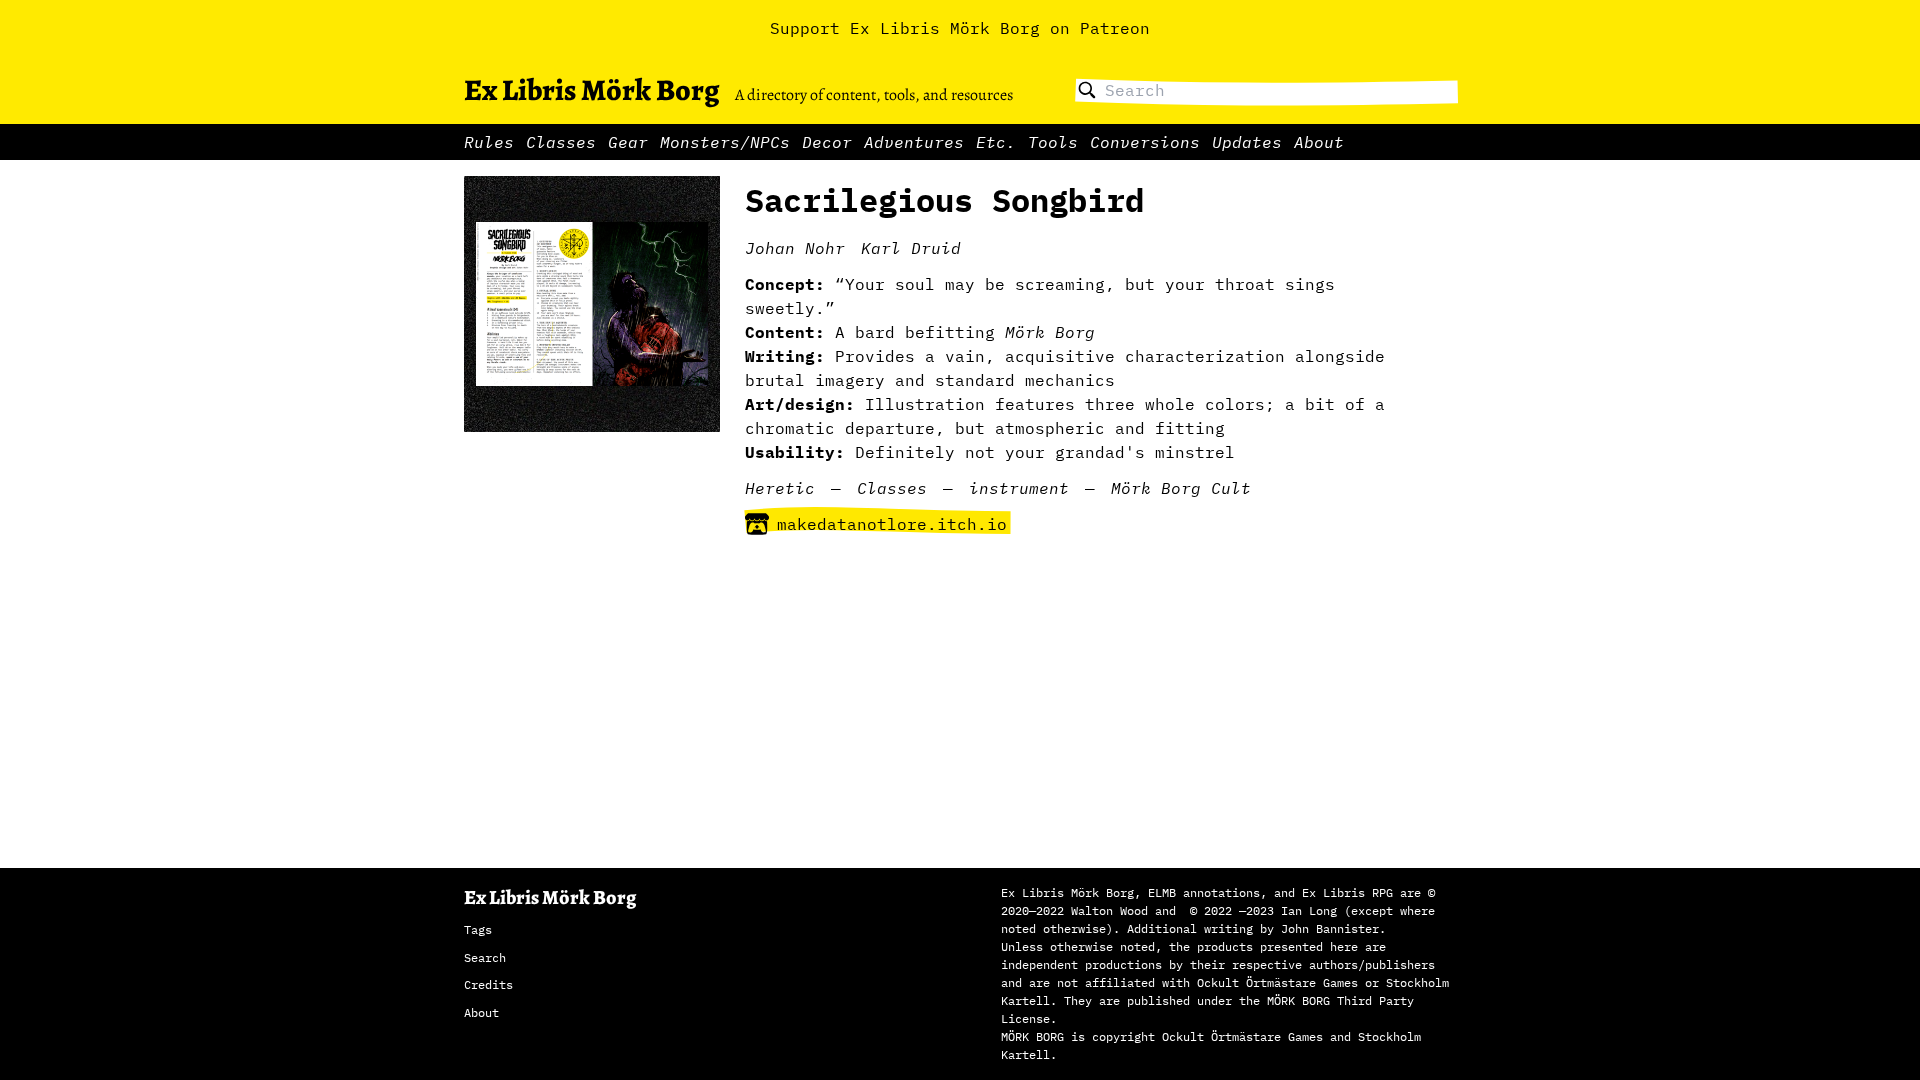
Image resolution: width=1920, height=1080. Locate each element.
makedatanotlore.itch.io (892, 524)
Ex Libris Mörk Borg (591, 90)
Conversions (1145, 142)
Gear (628, 142)
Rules (489, 142)
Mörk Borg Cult (1181, 488)
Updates (1247, 142)
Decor (827, 142)
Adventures (914, 142)
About (1319, 142)
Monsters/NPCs (725, 142)
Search (485, 957)
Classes (561, 142)
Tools (1053, 142)
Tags (478, 929)
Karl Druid (911, 248)
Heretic (780, 488)
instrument (1019, 488)
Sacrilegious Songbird (944, 200)
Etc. (996, 142)
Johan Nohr (795, 248)
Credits (488, 984)
